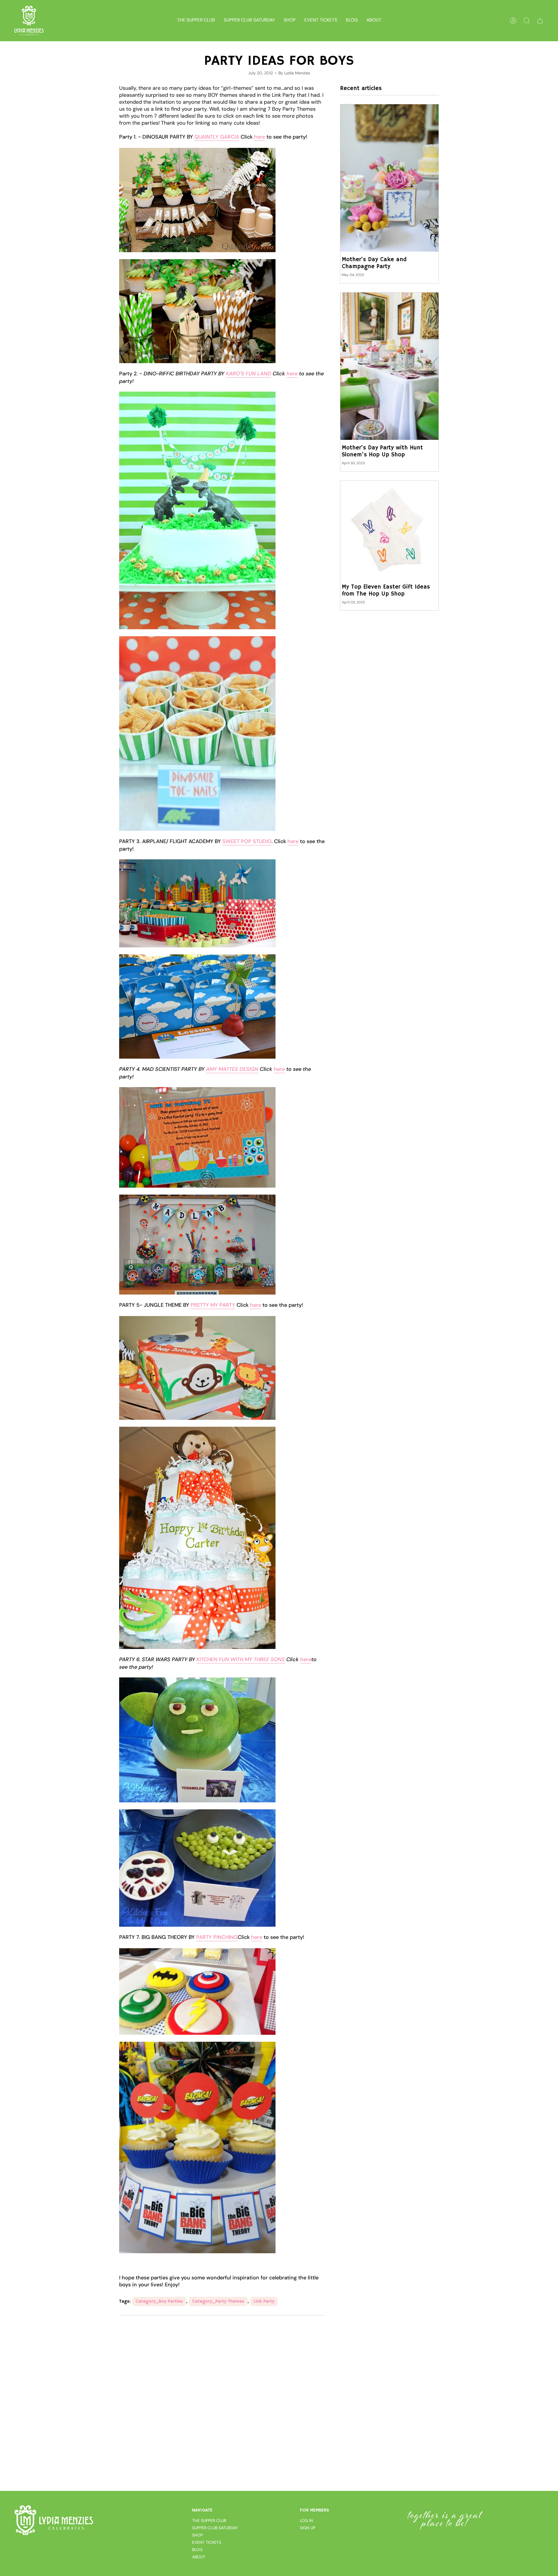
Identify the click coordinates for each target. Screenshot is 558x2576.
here (260, 137)
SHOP (197, 2535)
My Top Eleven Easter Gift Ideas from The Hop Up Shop (386, 591)
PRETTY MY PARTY (213, 1305)
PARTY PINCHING (217, 1937)
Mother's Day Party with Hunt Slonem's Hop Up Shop (382, 451)
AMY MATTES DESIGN (232, 1069)
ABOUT (199, 2557)
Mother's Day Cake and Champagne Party (374, 263)
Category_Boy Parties (159, 2301)
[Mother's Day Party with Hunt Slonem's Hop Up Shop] (389, 366)
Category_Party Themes (218, 2301)
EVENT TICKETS (207, 2542)
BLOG (197, 2550)
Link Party (264, 2301)
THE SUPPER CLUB (209, 2521)
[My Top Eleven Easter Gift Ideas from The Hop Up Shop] (389, 530)
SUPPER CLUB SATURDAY (215, 2528)
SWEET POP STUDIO (247, 841)
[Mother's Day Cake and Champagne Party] (389, 178)
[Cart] (540, 21)
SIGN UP (308, 2528)
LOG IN (306, 2521)
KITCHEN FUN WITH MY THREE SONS (241, 1659)
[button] (290, 21)
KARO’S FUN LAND (248, 374)
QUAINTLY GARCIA (217, 137)
